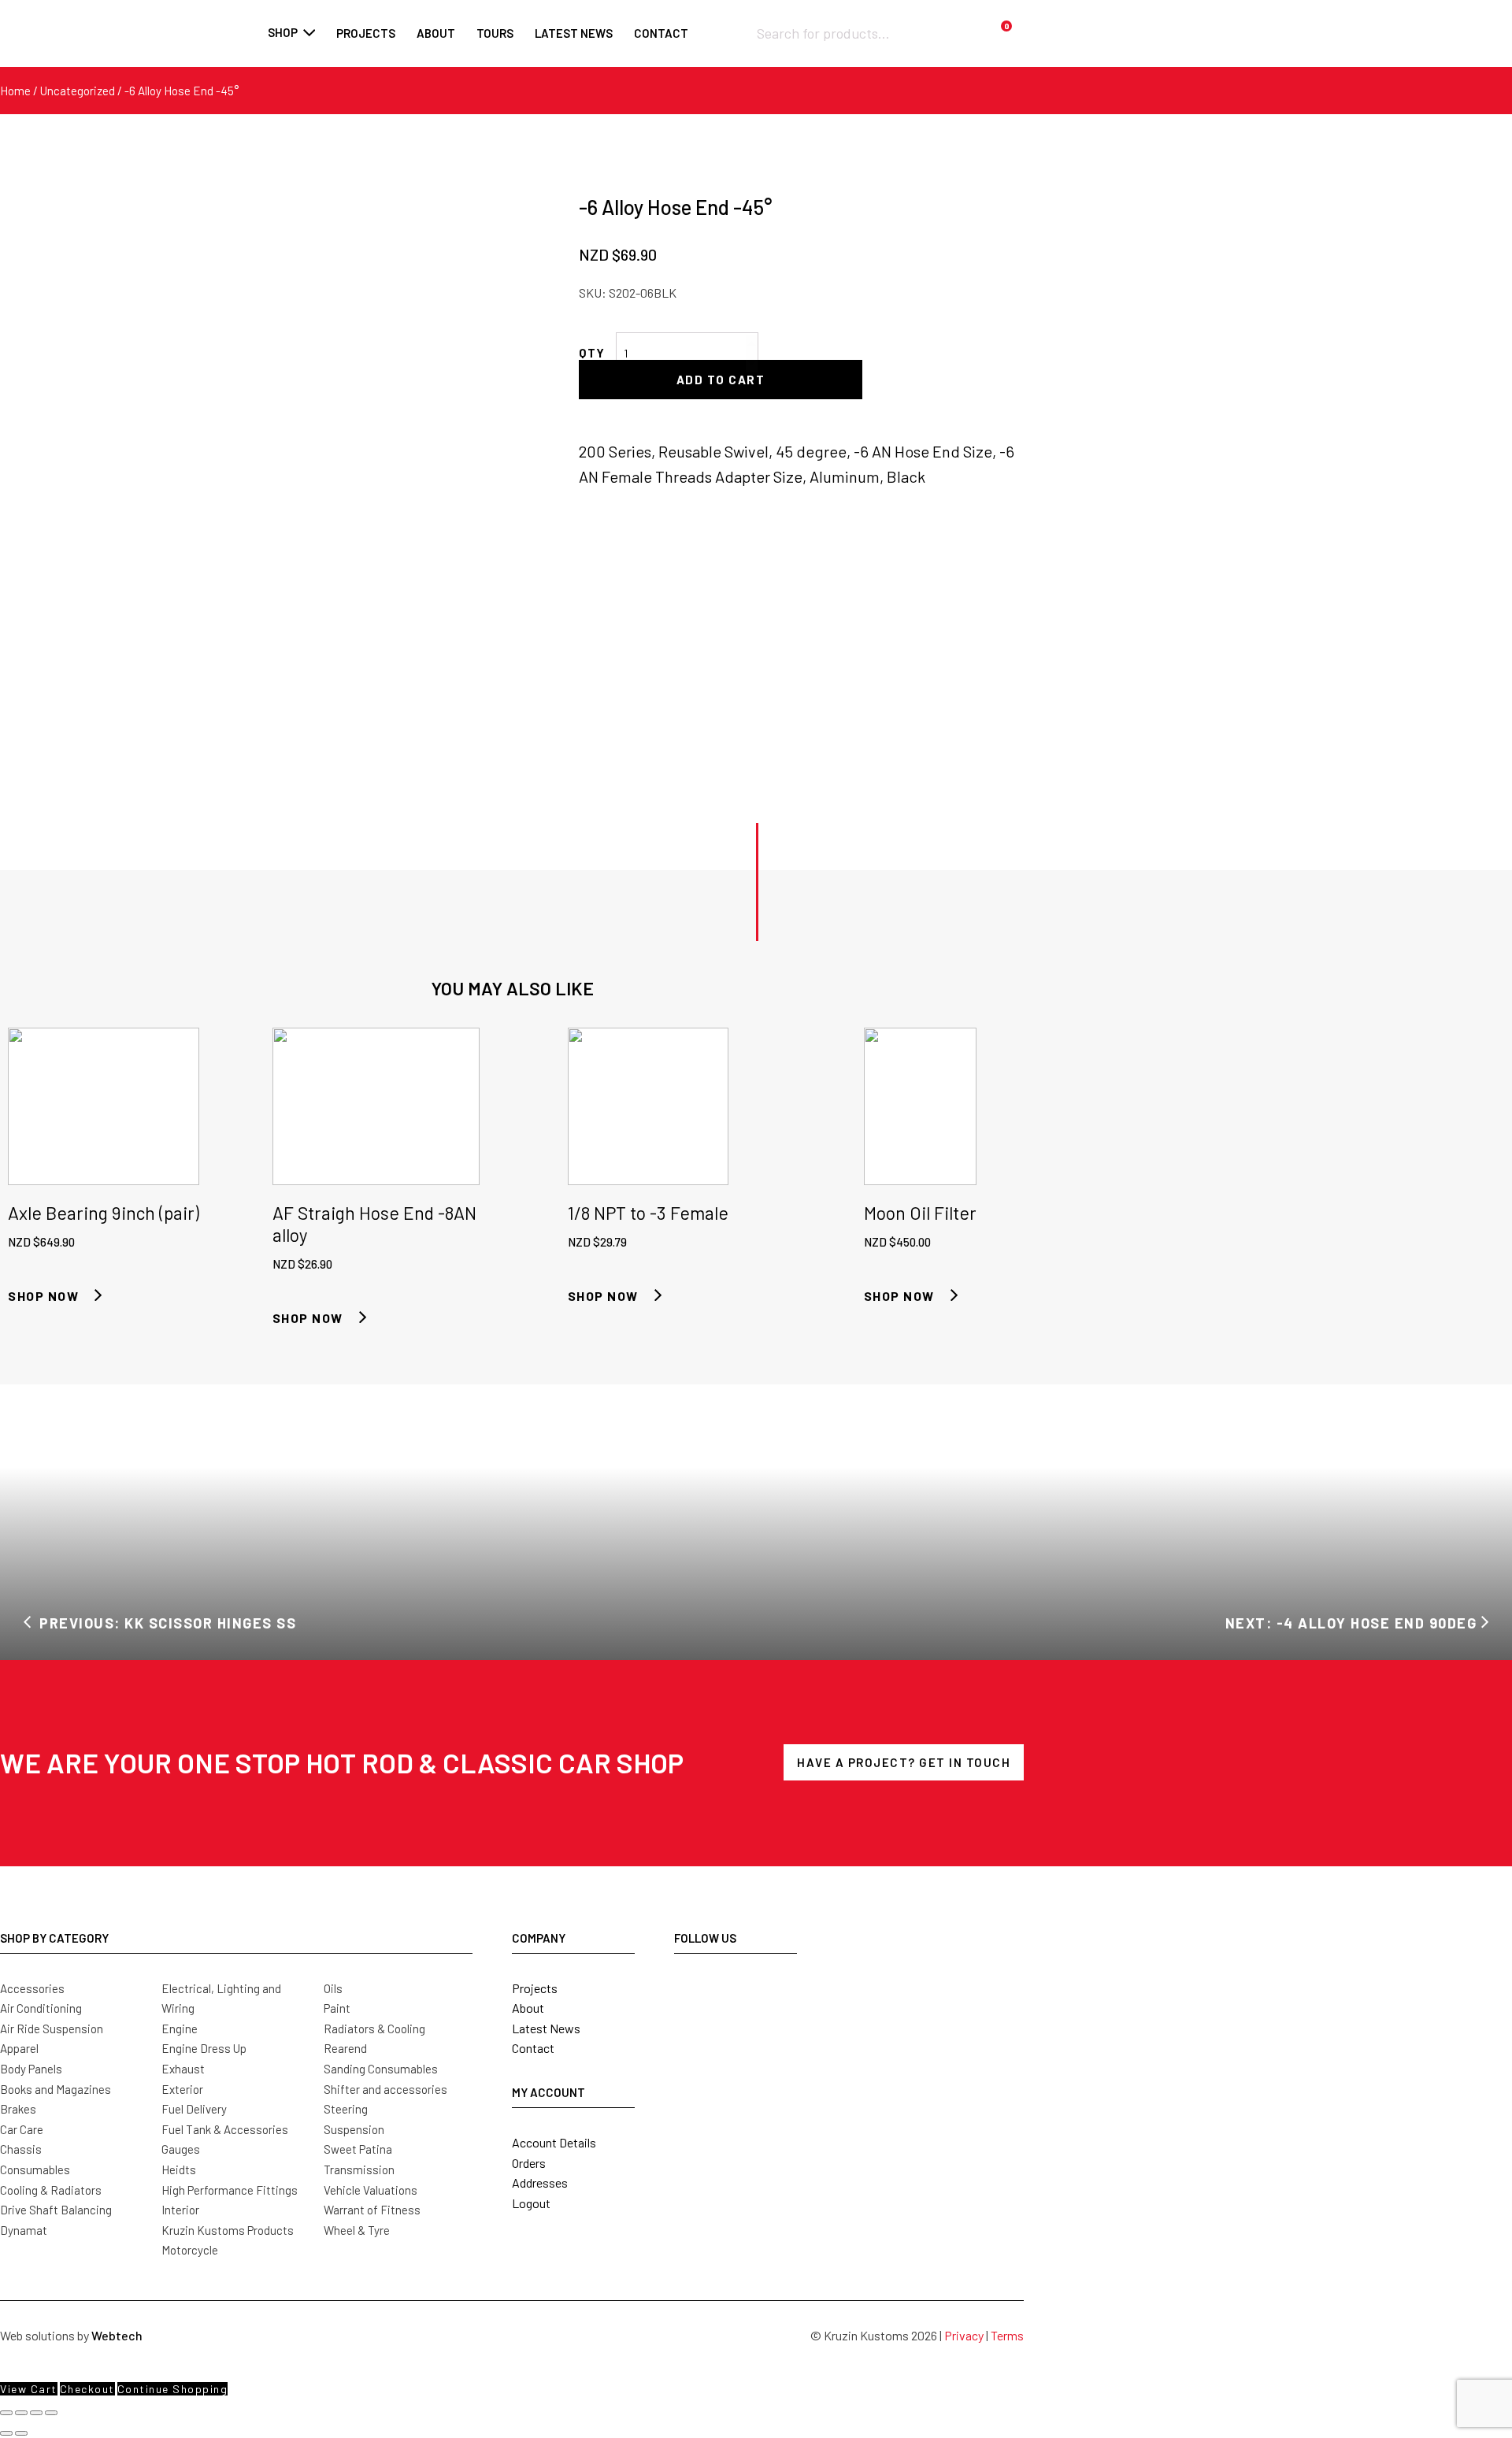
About (436, 33)
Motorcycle (190, 2250)
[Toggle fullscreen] (21, 2413)
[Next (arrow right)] (21, 2433)
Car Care (22, 2129)
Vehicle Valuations (371, 2190)
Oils (333, 1988)
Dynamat (24, 2230)
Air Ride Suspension (52, 2029)
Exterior (182, 2089)
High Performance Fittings (230, 2190)
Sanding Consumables (381, 2069)
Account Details (554, 2142)
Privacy (964, 2335)
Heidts (179, 2169)
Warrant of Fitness (372, 2210)
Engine (180, 2029)
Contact (661, 33)
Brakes (18, 2109)
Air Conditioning (41, 2008)
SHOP (283, 32)
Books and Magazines (56, 2089)
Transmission (359, 2169)
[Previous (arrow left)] (6, 2433)
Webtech (117, 2335)
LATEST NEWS (574, 33)
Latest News (546, 2028)
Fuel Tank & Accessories (225, 2129)
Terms (1007, 2335)
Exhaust (183, 2069)
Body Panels (31, 2069)
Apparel (19, 2048)
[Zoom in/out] (6, 2413)
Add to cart (721, 380)
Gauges (181, 2149)
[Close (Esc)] (51, 2413)
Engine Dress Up (204, 2048)
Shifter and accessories (385, 2089)
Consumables (35, 2169)
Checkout (87, 2389)
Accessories (32, 1988)
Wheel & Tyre (357, 2230)
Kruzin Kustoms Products (228, 2230)
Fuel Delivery (194, 2109)
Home (15, 91)
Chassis (21, 2149)
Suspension (354, 2129)
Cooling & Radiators (51, 2190)
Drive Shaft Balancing (56, 2210)
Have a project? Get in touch (904, 1762)
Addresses (540, 2182)
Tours (495, 33)
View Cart (29, 2389)
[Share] (36, 2413)
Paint (337, 2008)
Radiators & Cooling (374, 2029)
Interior (180, 2210)
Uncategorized (78, 91)
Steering (346, 2109)
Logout (531, 2203)
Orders (529, 2163)
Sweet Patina (358, 2149)
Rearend (345, 2048)
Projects (366, 33)
